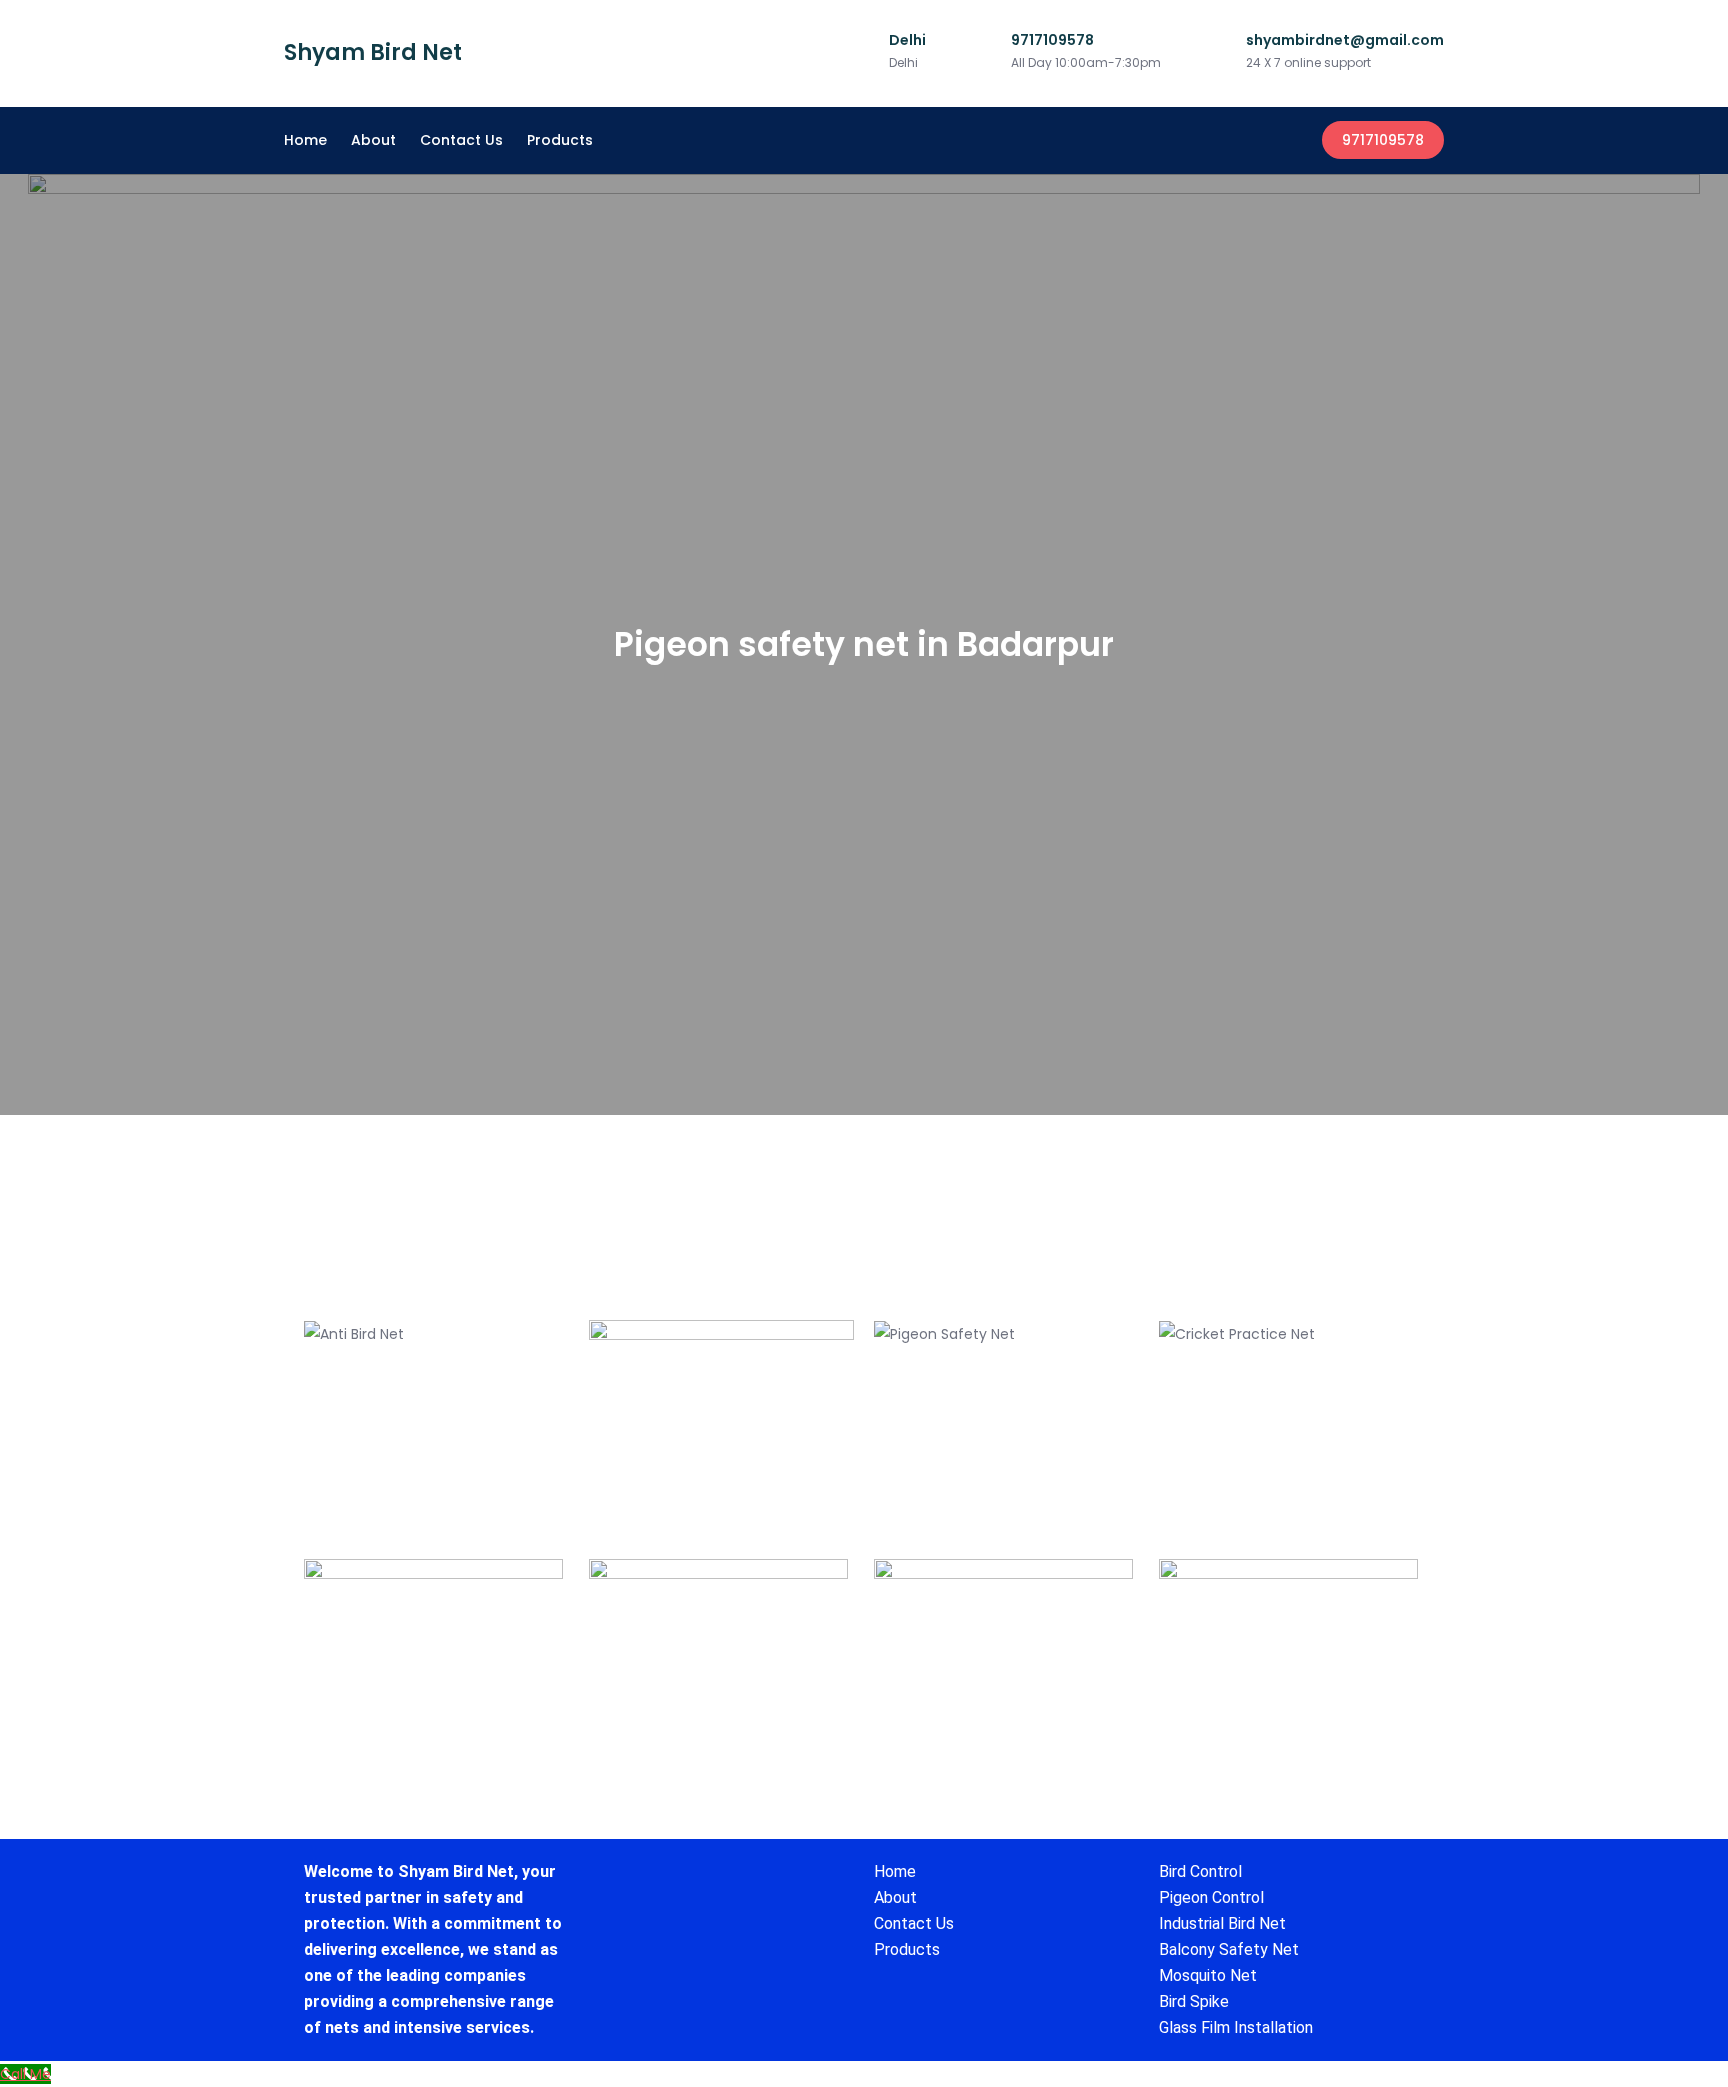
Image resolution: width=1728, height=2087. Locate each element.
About (373, 140)
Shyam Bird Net (373, 52)
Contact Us (461, 140)
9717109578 (1383, 140)
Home (305, 140)
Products (560, 140)
